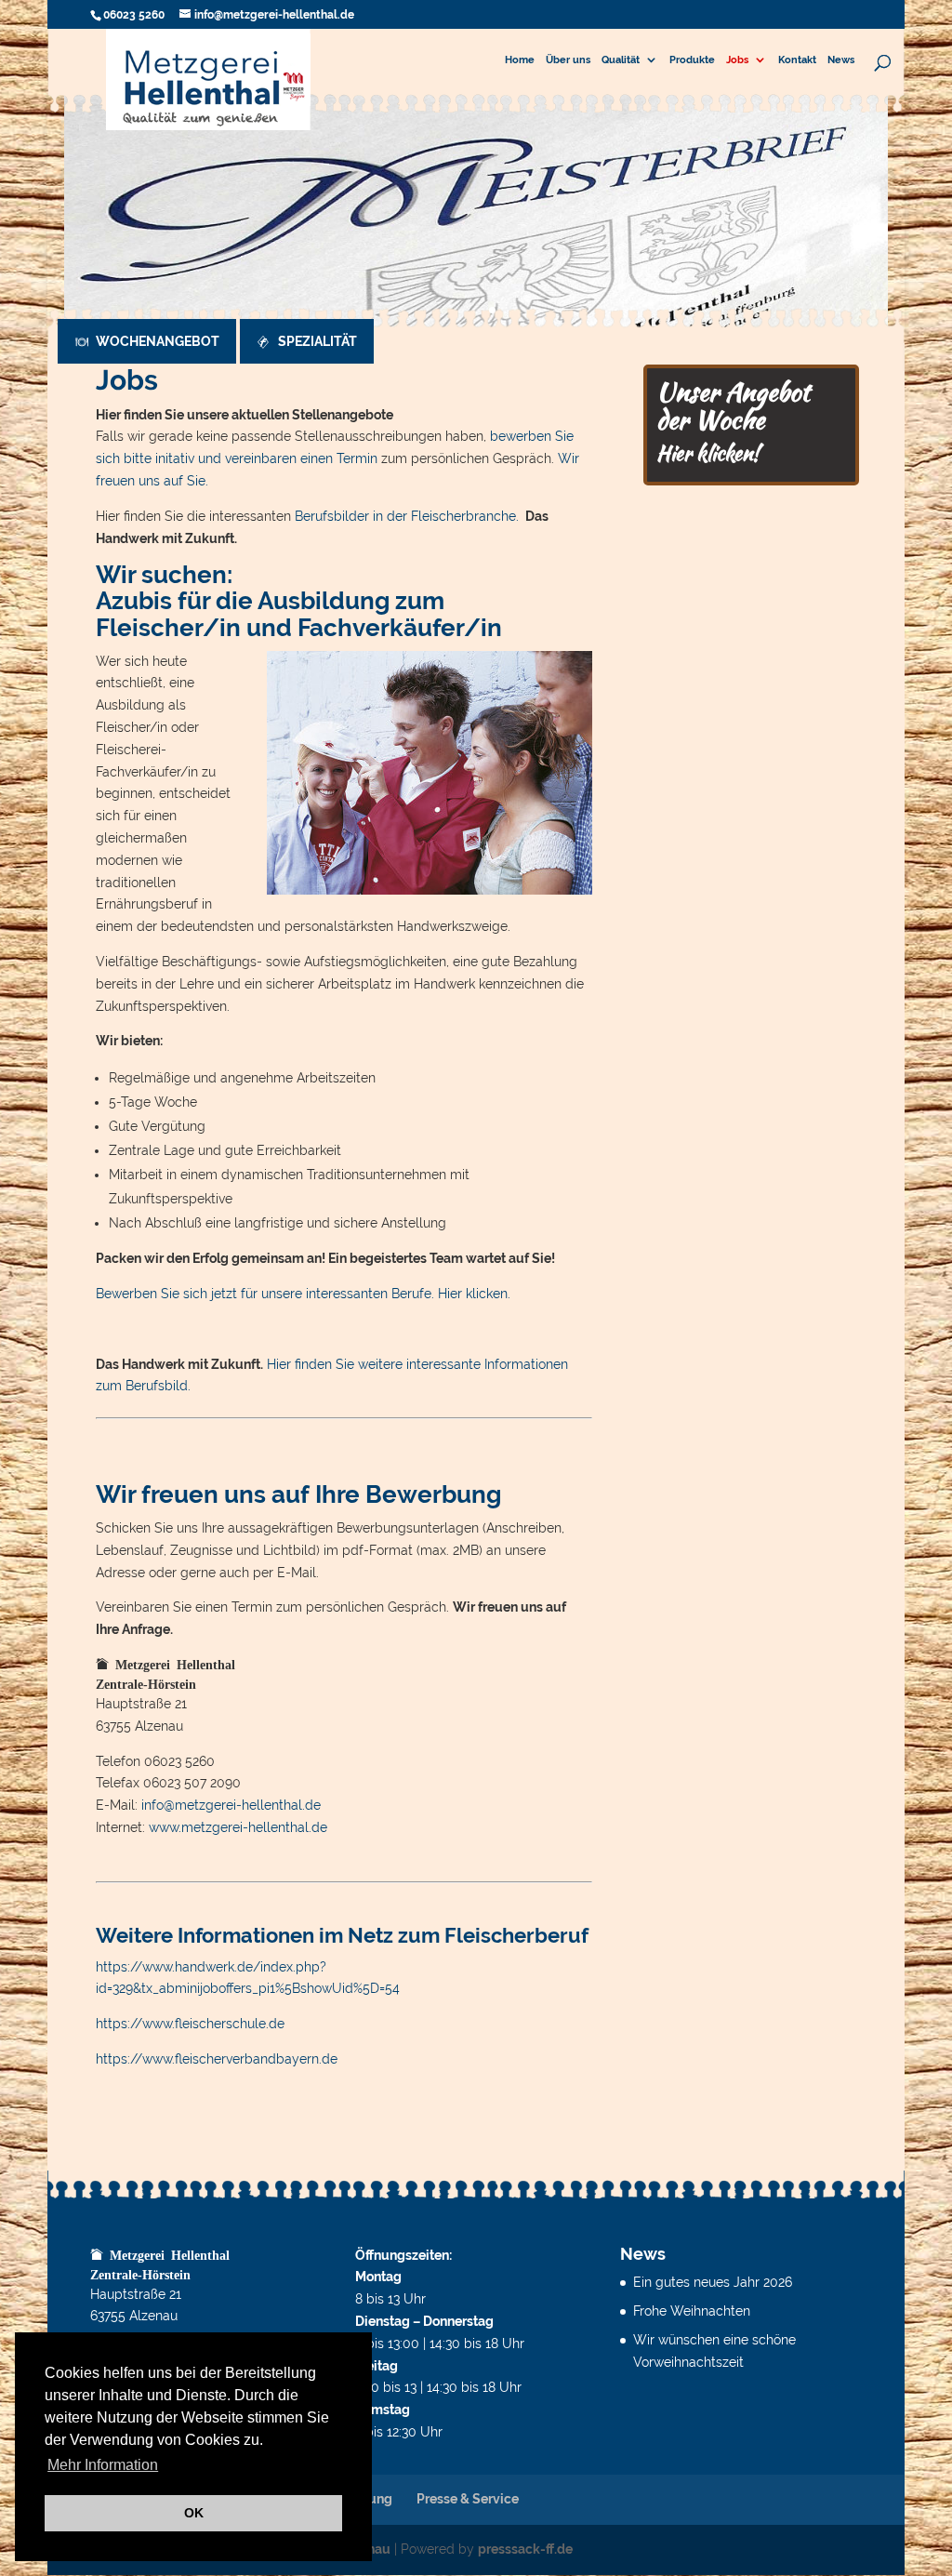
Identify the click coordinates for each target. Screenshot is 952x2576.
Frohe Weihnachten (692, 2311)
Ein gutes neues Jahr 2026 (713, 2282)
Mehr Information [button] (103, 2465)
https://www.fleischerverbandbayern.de (217, 2059)
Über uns (568, 60)
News (841, 60)
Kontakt (797, 60)
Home (520, 60)
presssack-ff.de (525, 2549)
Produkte (692, 60)
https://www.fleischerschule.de (190, 2024)
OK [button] (194, 2513)
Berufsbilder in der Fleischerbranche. (409, 516)
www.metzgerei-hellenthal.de (238, 1827)
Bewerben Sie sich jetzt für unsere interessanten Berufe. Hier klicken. (303, 1294)
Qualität (621, 60)
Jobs (737, 60)
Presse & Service (468, 2499)
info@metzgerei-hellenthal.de (231, 1805)
